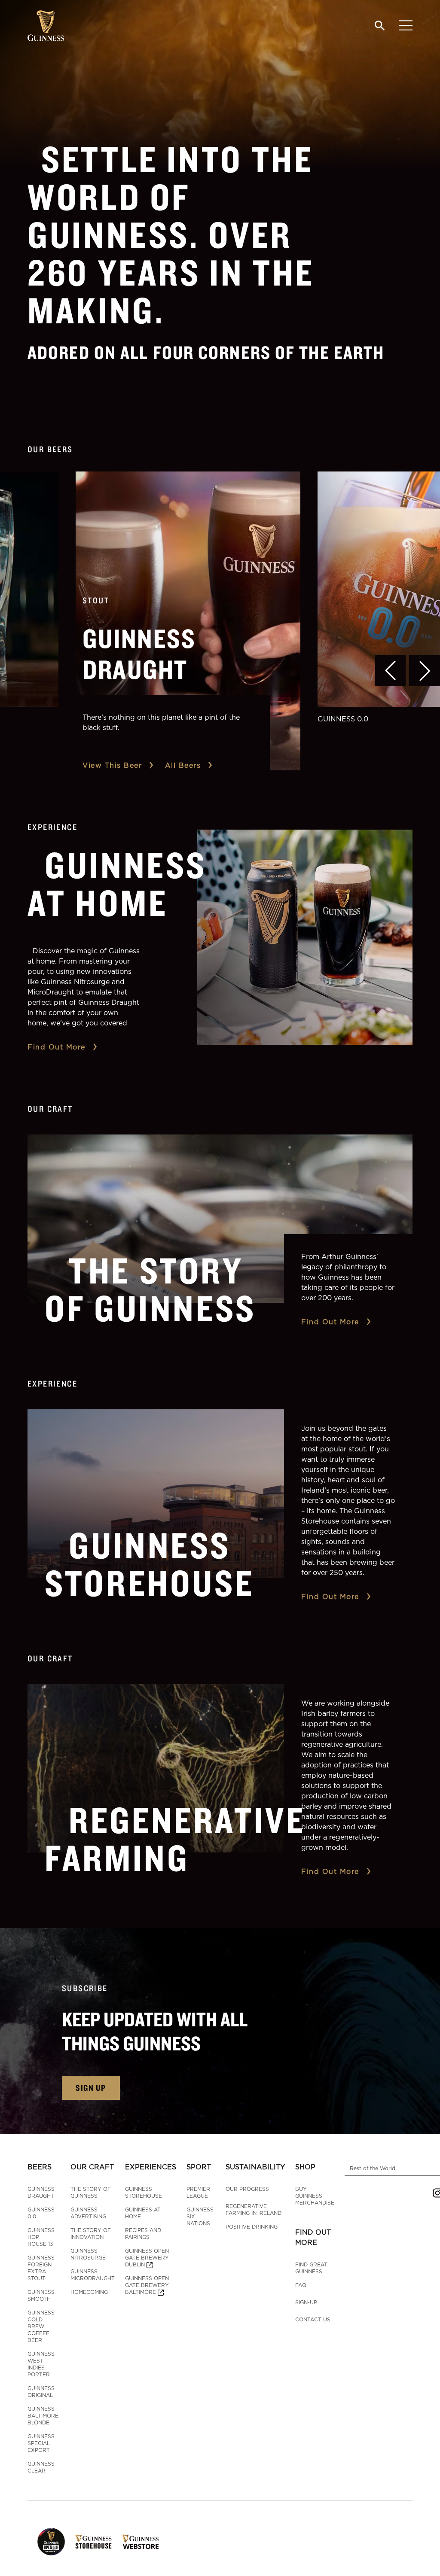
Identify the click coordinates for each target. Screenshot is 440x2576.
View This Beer (112, 765)
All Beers (183, 765)
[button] (390, 671)
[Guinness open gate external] (51, 2542)
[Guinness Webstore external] (140, 2542)
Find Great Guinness (311, 2268)
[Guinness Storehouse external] (93, 2542)
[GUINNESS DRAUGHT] (188, 621)
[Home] (46, 26)
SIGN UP (91, 2088)
